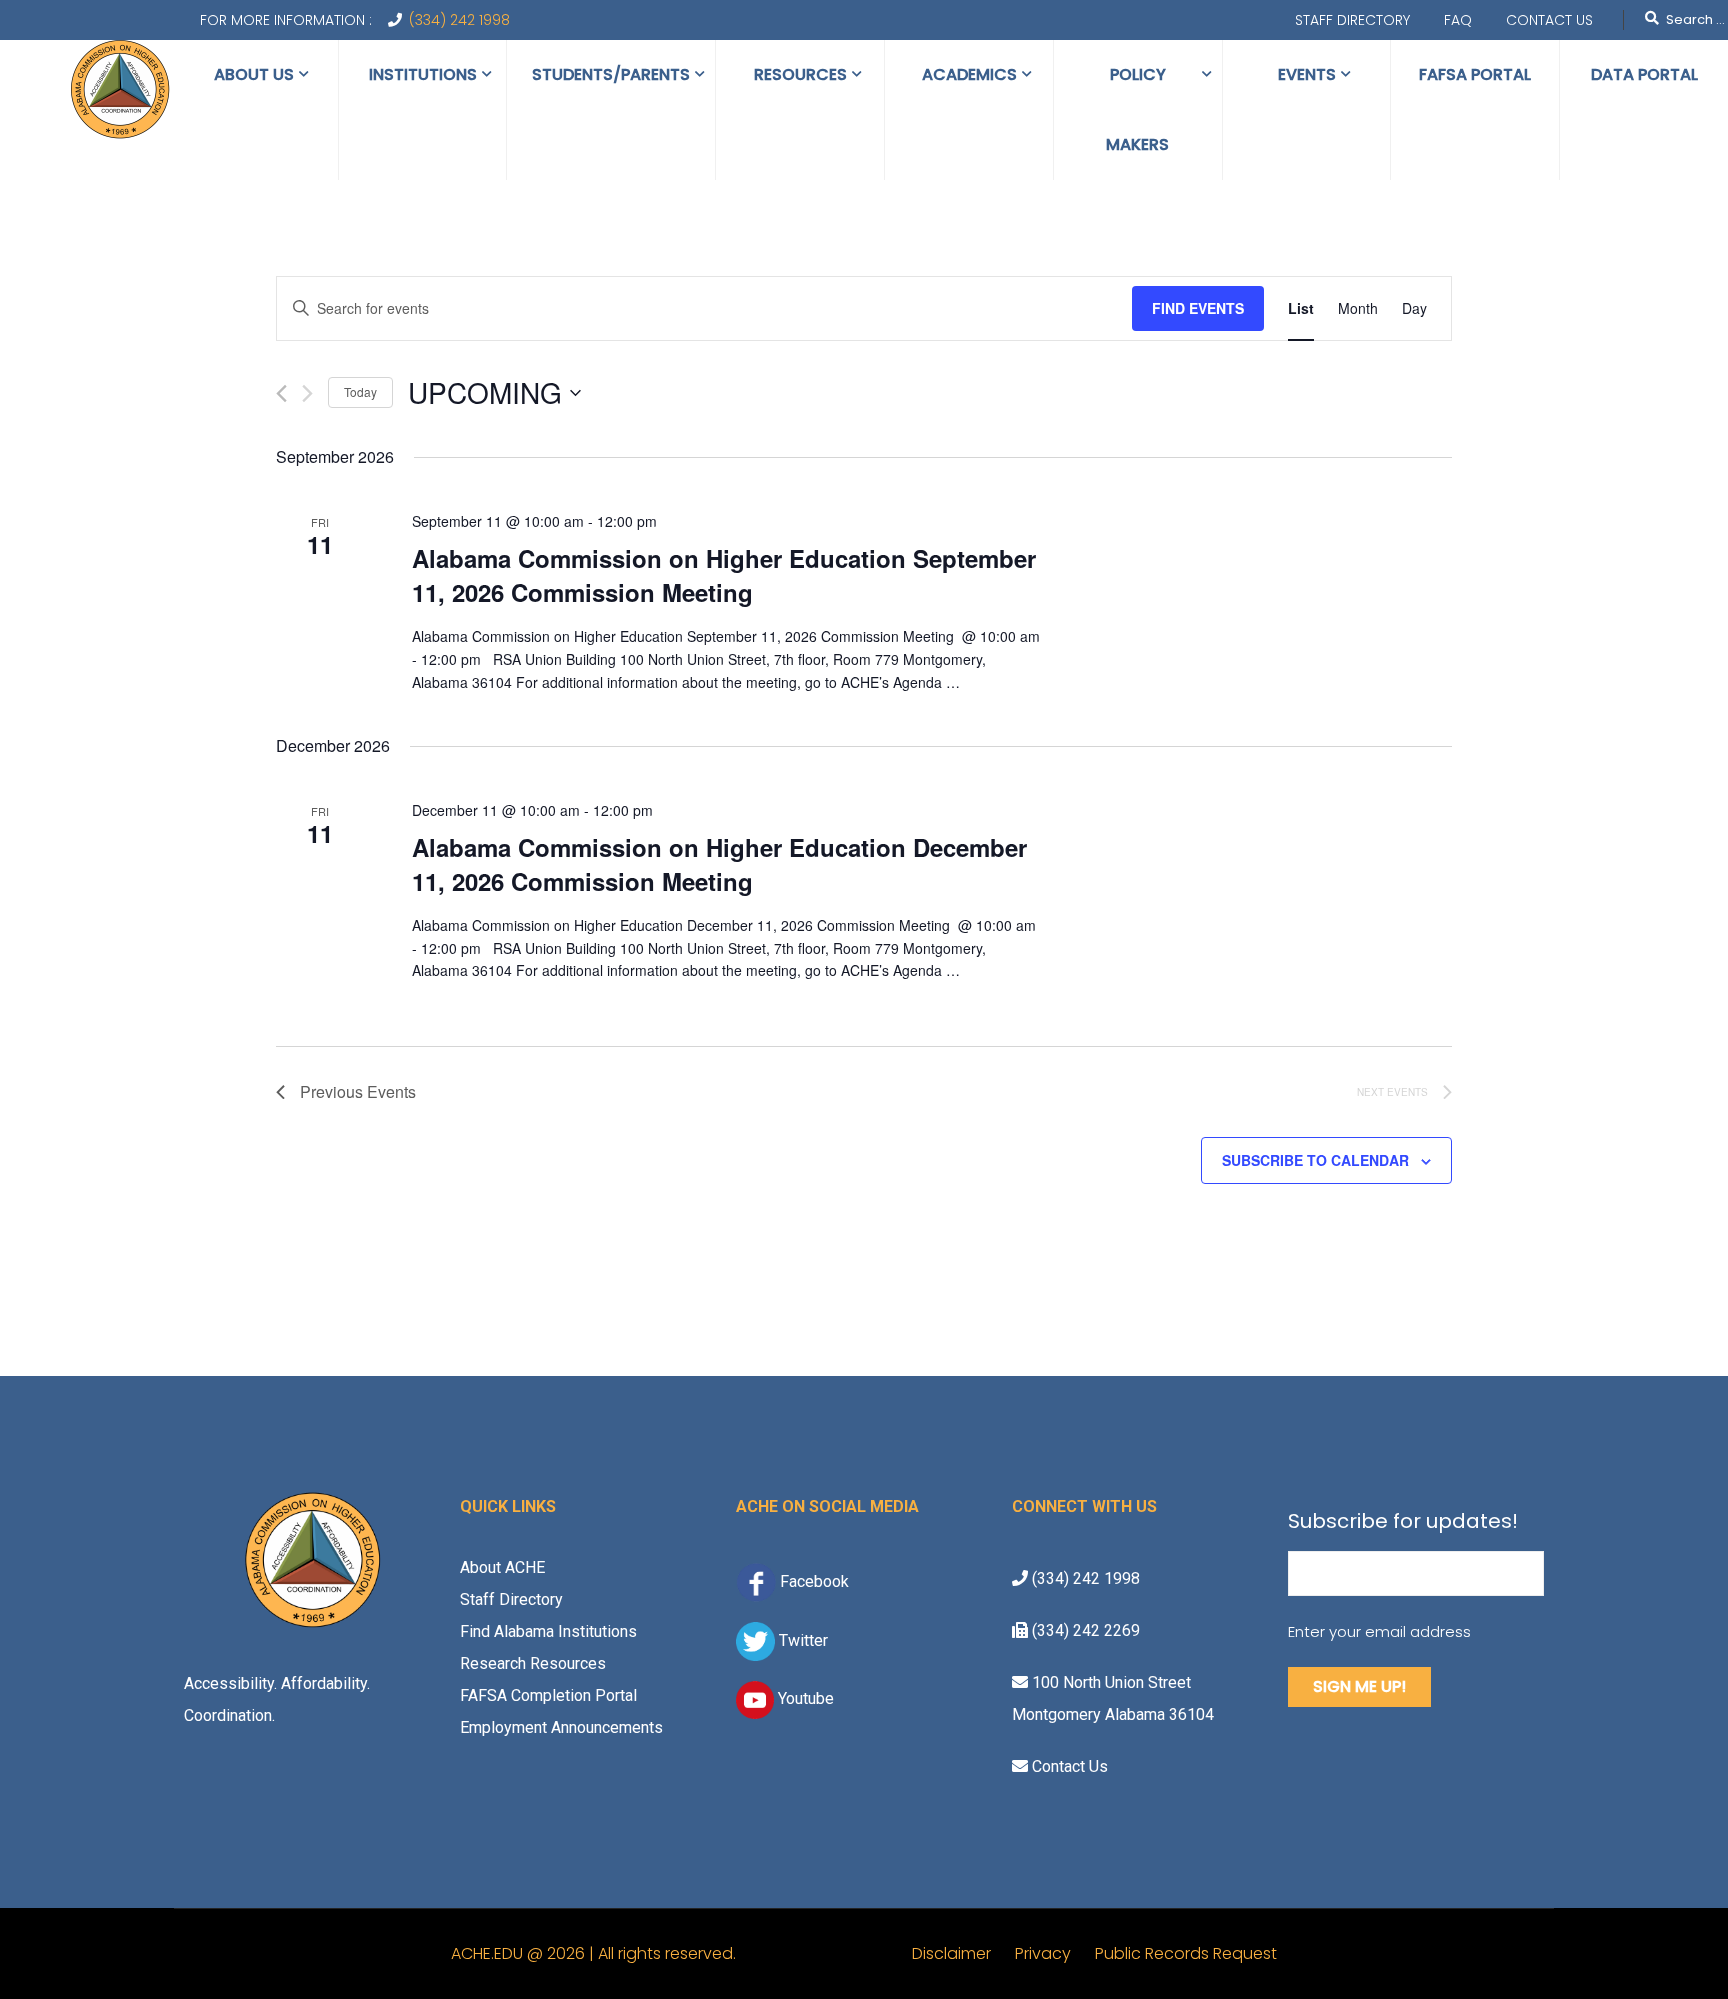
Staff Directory (1352, 20)
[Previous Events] (281, 393)
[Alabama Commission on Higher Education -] (120, 90)
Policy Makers (1137, 109)
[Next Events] (307, 393)
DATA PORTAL (1644, 74)
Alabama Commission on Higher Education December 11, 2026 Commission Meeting (719, 864)
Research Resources (533, 1663)
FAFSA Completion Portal (548, 1695)
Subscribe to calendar (1315, 1160)
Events (1307, 74)
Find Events (1198, 308)
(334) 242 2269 (1084, 1630)
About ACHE (502, 1567)
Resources (800, 74)
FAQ (1458, 20)
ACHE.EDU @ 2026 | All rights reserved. (681, 1953)
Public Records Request (1186, 1953)
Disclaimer (963, 1953)
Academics (969, 74)
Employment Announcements (561, 1727)
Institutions (423, 74)
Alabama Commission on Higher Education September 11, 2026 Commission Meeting (724, 575)
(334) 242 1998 (459, 20)
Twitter (801, 1640)
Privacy (1055, 1953)
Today (360, 391)
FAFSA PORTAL (1475, 74)
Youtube (804, 1698)
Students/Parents (611, 74)
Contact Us (1549, 20)
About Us (254, 74)
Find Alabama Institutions (548, 1631)
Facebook (814, 1580)
